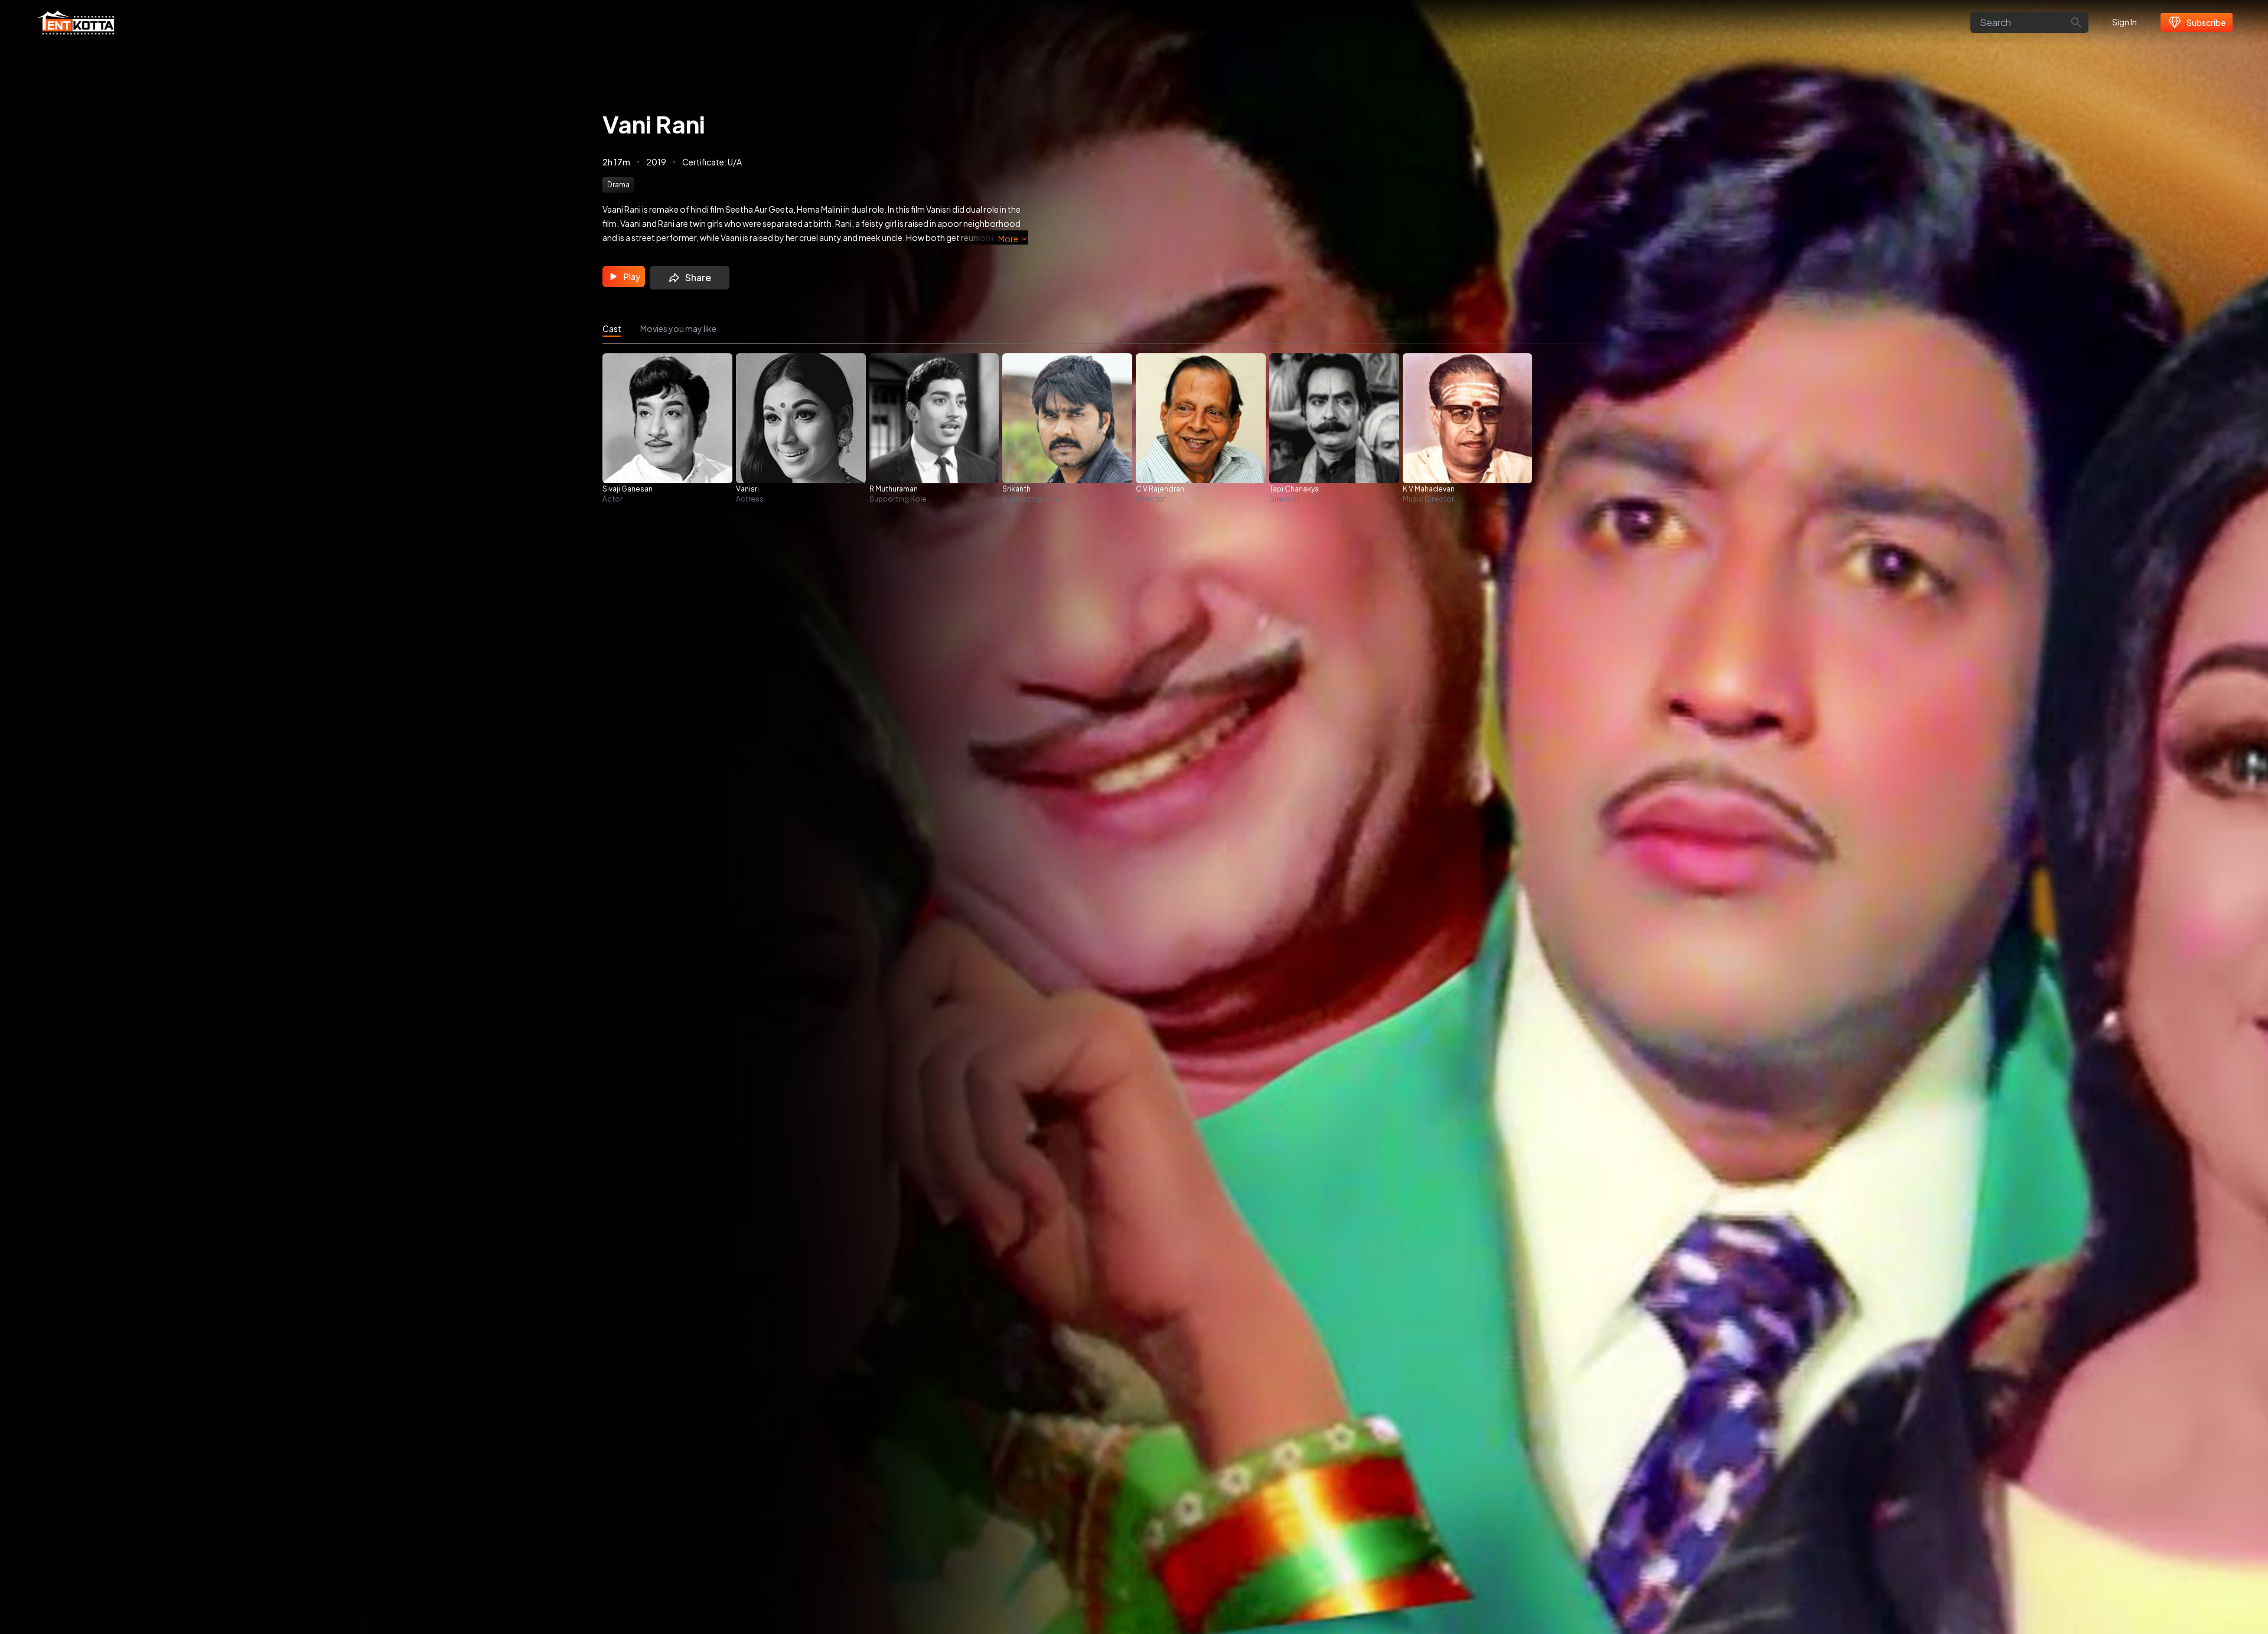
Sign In (2124, 22)
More (1008, 239)
